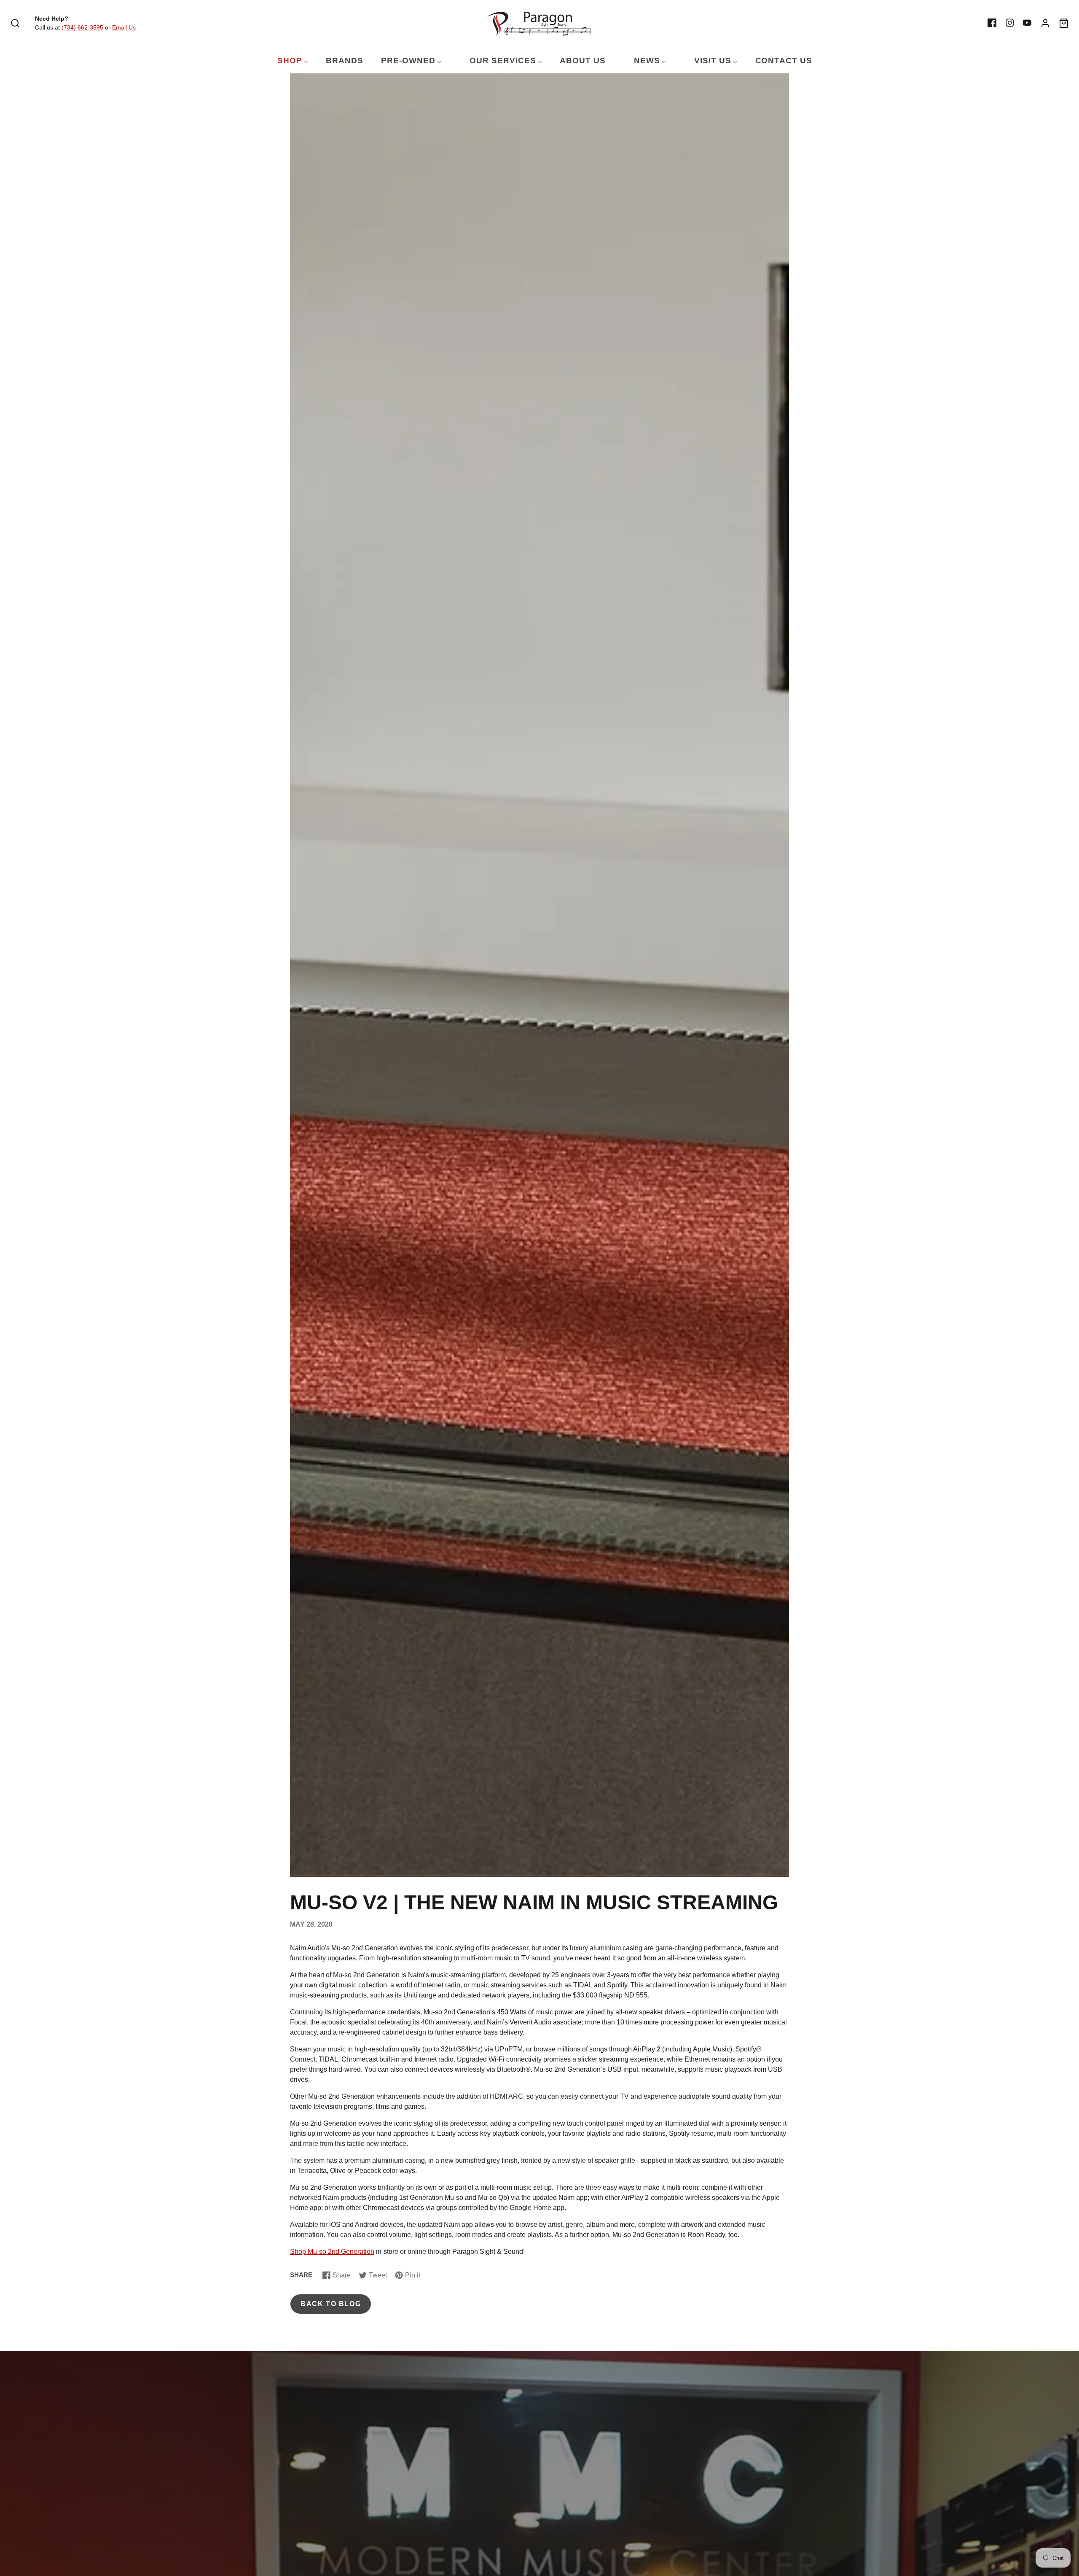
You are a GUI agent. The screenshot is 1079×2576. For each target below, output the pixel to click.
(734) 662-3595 (82, 27)
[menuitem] (287, 61)
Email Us (124, 27)
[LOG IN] (1045, 23)
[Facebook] (992, 23)
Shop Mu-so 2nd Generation (332, 2252)
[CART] (1064, 23)
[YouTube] (1027, 23)
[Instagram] (1010, 23)
